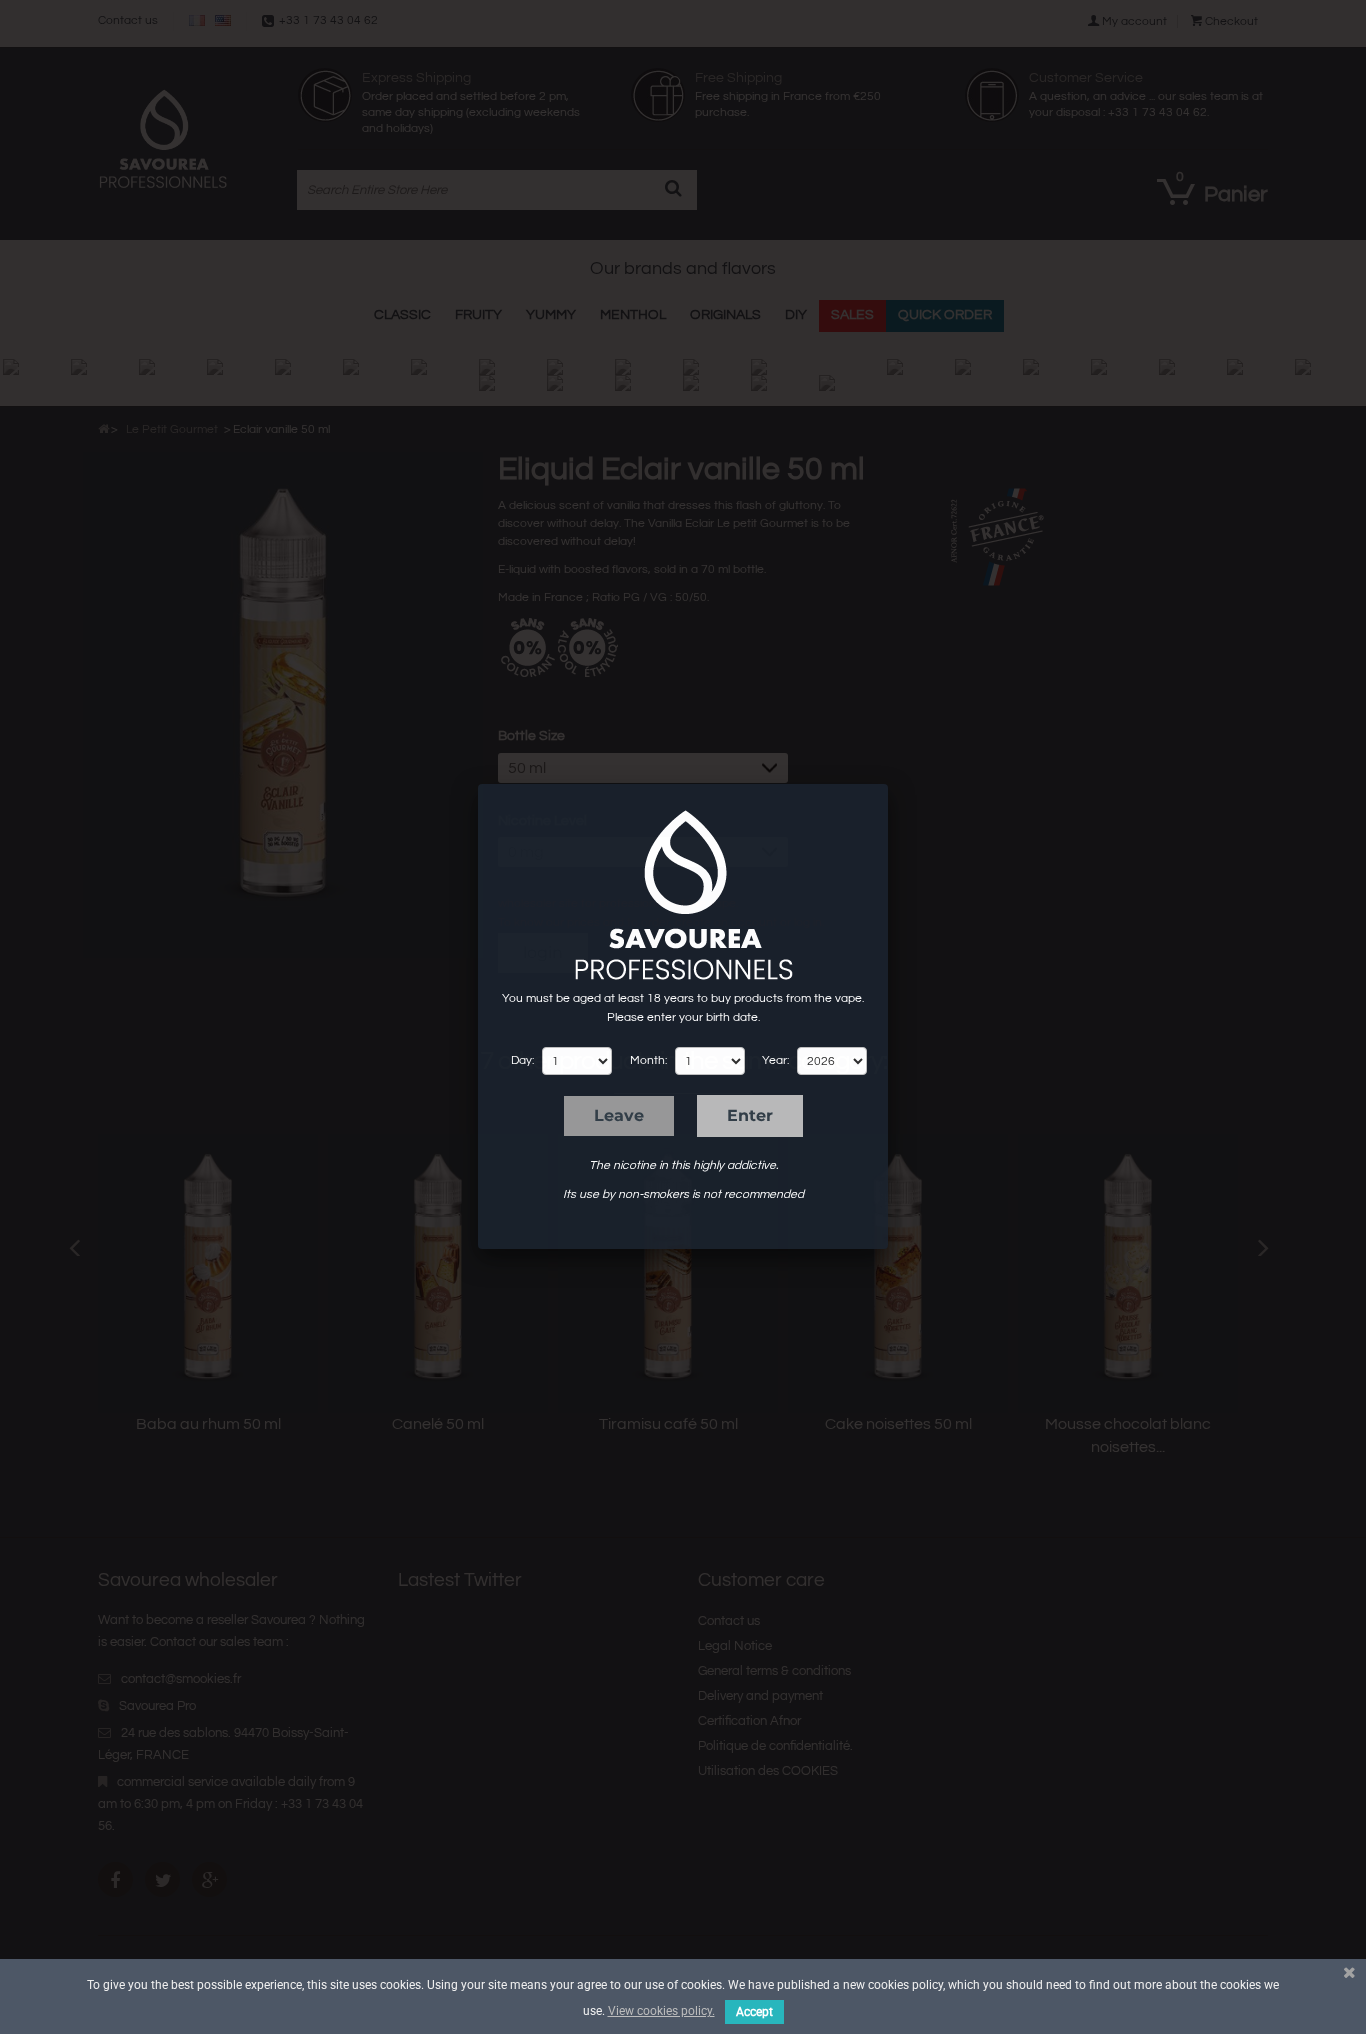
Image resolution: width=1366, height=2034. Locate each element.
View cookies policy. (661, 2011)
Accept (754, 2012)
